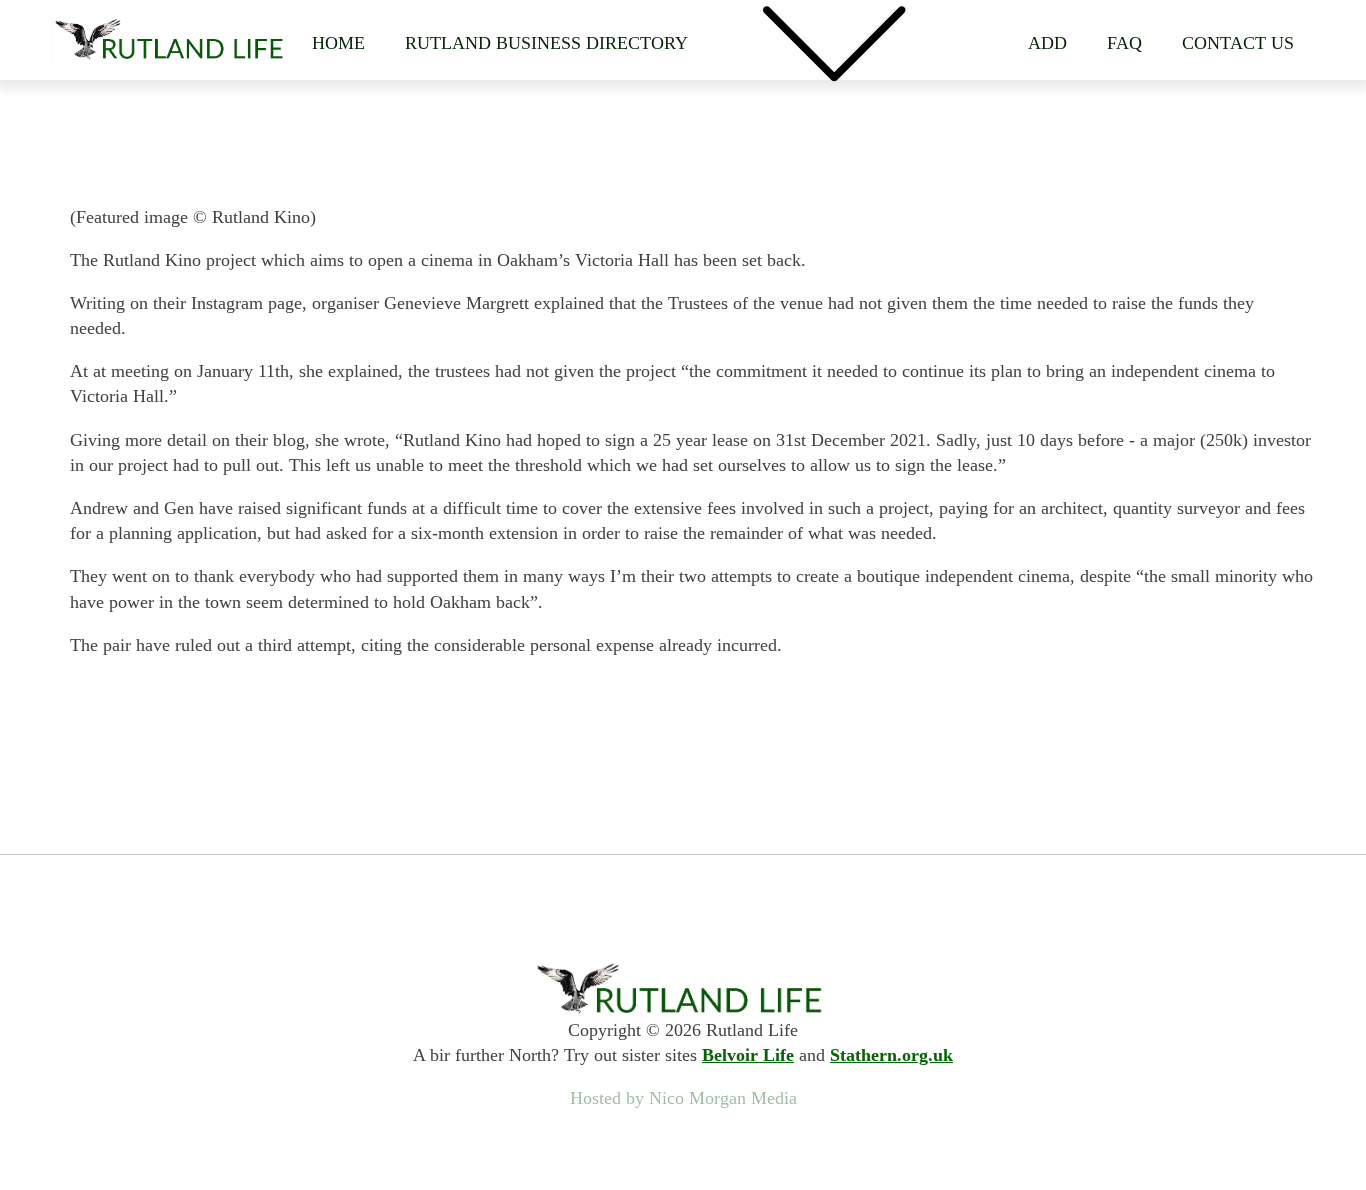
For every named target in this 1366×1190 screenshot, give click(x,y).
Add (1047, 43)
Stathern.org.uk (891, 1055)
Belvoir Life (748, 1055)
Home (338, 43)
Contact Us (1238, 43)
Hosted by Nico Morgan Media (683, 1098)
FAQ (1124, 43)
